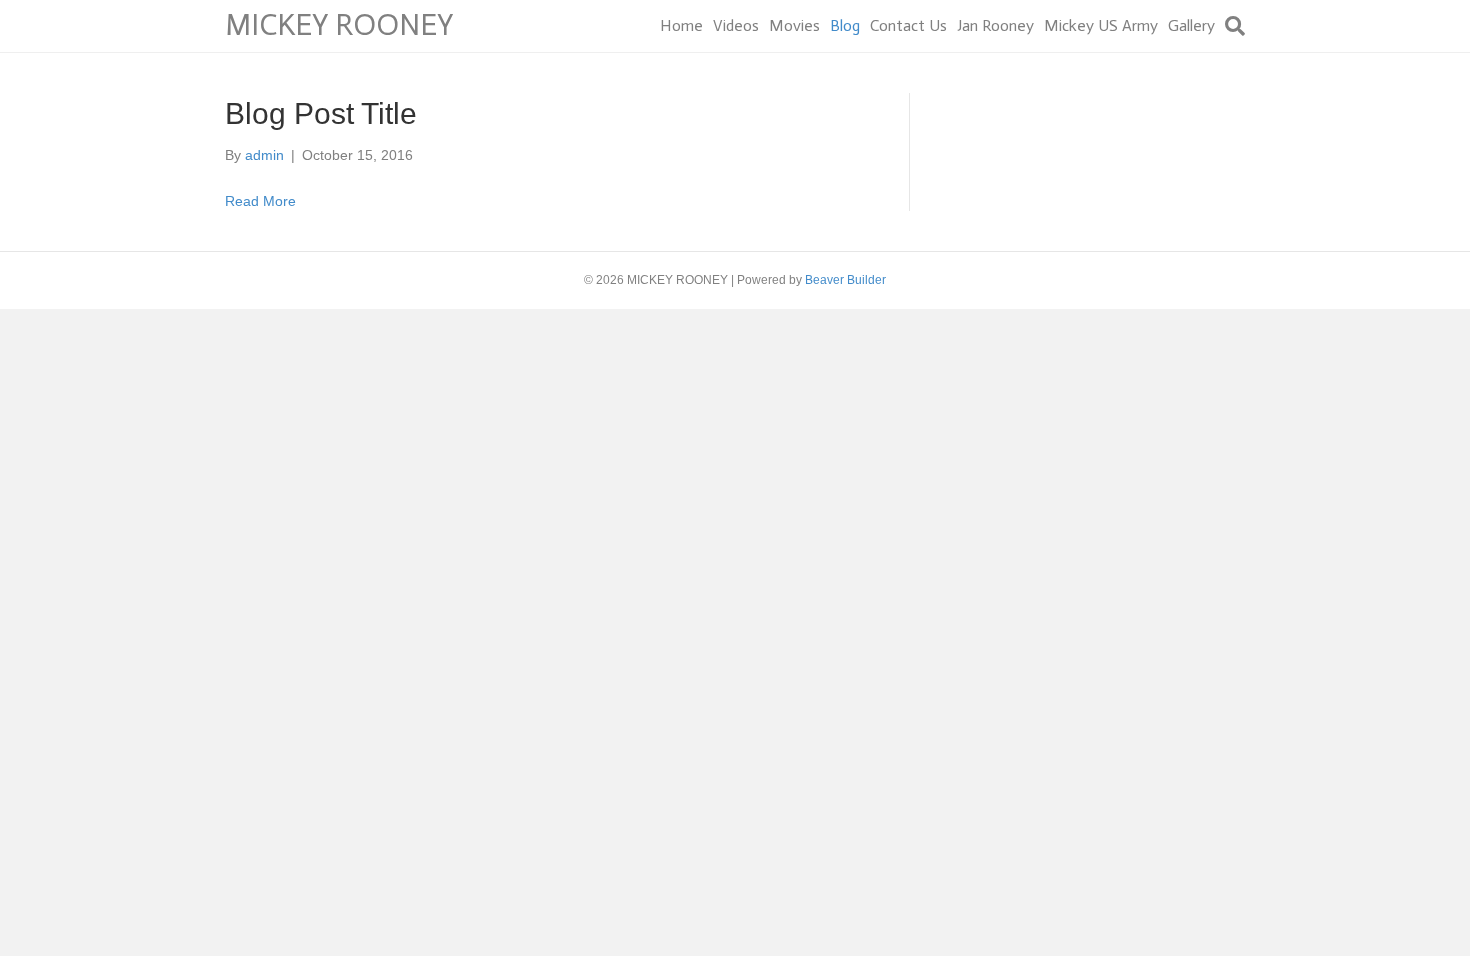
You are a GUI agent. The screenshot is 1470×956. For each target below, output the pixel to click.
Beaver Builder (845, 280)
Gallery (1191, 25)
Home (681, 25)
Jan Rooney (995, 25)
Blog (845, 25)
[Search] (1232, 26)
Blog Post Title (321, 113)
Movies (794, 25)
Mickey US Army (1101, 25)
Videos (736, 25)
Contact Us (908, 25)
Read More (260, 201)
